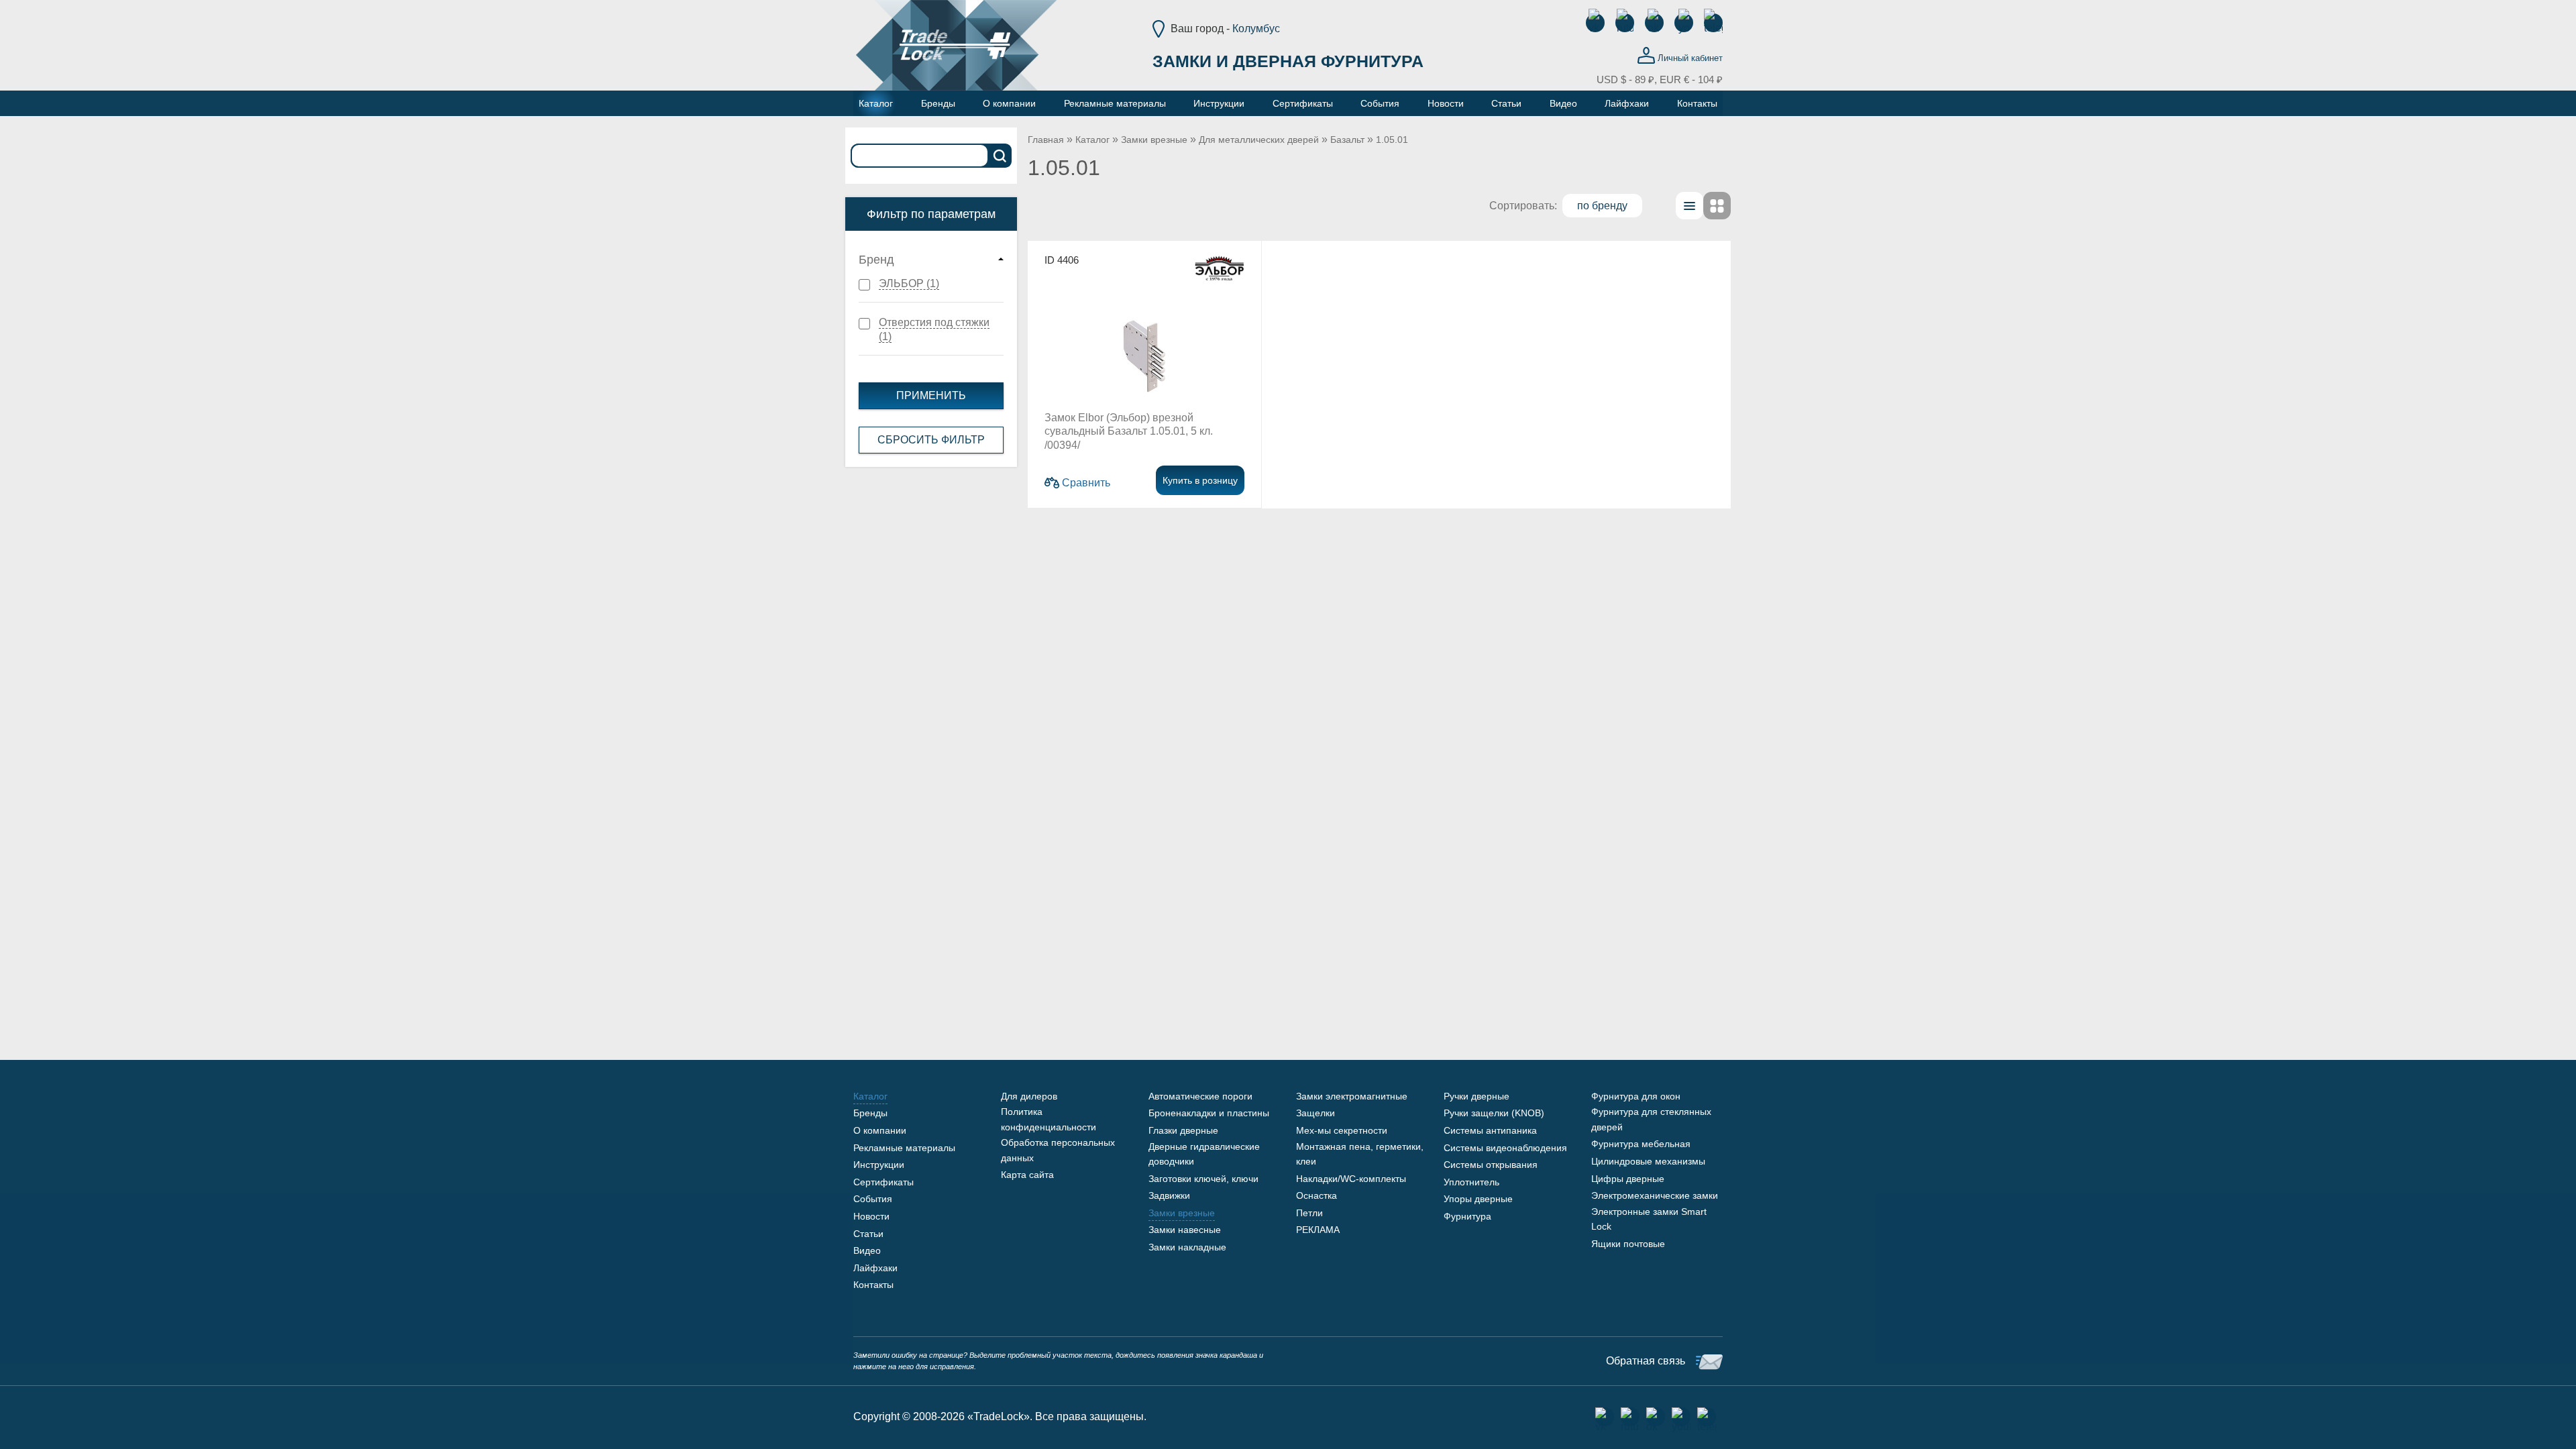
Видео (867, 1250)
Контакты (873, 1285)
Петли (1309, 1213)
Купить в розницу (1200, 480)
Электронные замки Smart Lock (1649, 1219)
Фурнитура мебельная (1641, 1144)
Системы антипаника (1490, 1130)
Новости (871, 1216)
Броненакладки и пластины (1209, 1113)
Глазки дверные (1183, 1130)
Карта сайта (1027, 1175)
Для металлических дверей (1259, 140)
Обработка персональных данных (1058, 1150)
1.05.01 (1392, 140)
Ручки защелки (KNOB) (1494, 1113)
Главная (1046, 140)
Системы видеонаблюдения (1505, 1148)
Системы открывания (1491, 1165)
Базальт (1347, 140)
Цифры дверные (1628, 1179)
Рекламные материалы (904, 1148)
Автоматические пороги (1200, 1096)
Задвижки (1169, 1195)
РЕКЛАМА (1318, 1230)
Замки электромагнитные (1352, 1096)
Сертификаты (883, 1182)
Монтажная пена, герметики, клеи (1360, 1154)
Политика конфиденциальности (1049, 1119)
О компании (880, 1130)
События (873, 1199)
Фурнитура (1467, 1216)
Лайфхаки (875, 1268)
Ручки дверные (1477, 1096)
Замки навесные (1185, 1230)
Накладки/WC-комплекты (1351, 1179)
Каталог (1092, 140)
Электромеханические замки (1655, 1195)
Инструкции (879, 1165)
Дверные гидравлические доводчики (1204, 1154)
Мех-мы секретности (1342, 1130)
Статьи (868, 1234)
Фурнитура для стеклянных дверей (1651, 1119)
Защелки (1316, 1113)
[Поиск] (1000, 156)
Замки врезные (1154, 140)
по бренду (1602, 206)
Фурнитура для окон (1636, 1096)
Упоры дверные (1478, 1199)
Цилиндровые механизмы (1648, 1161)
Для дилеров (1029, 1096)
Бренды (870, 1113)
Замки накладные (1187, 1247)
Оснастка (1317, 1195)
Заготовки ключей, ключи (1203, 1179)
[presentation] (1689, 206)
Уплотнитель (1471, 1182)
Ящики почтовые (1628, 1244)
